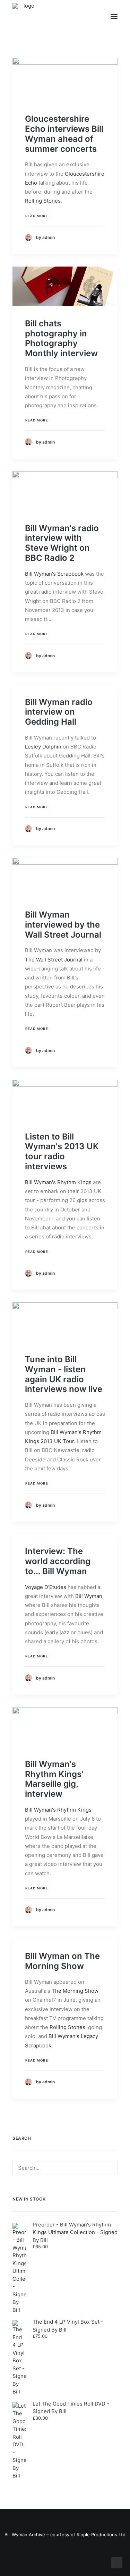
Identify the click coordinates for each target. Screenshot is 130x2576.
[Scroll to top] (117, 2562)
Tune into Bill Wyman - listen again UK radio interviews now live (64, 1374)
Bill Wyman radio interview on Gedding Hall (59, 712)
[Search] (65, 2168)
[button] (114, 17)
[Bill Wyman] (48, 17)
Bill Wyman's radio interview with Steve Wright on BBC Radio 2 (62, 543)
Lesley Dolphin (43, 747)
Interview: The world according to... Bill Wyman (58, 1561)
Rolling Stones (43, 201)
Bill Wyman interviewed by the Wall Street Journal (63, 925)
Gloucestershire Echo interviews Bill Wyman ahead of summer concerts (64, 134)
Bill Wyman (89, 1596)
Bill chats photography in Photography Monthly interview (61, 338)
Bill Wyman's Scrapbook (54, 574)
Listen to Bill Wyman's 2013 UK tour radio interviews (62, 1151)
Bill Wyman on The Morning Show (62, 1961)
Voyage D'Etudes (46, 1587)
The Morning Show (75, 1991)
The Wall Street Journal (54, 960)
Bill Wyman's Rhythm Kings (58, 1182)
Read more (37, 216)
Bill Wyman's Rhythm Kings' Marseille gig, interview (54, 1779)
